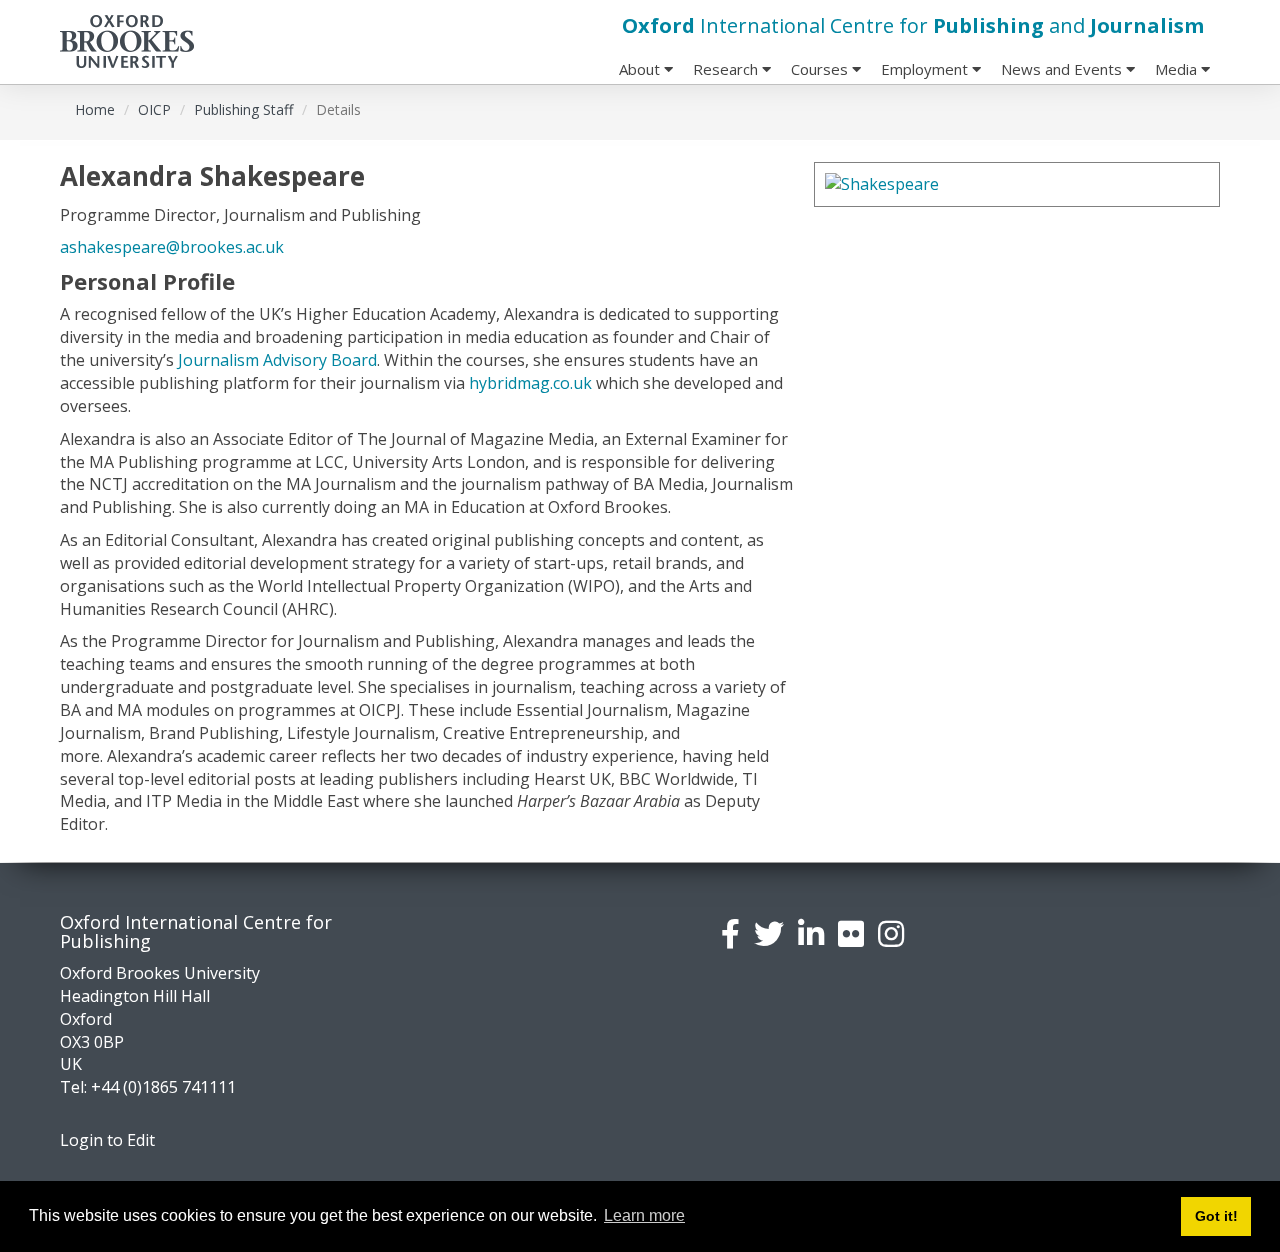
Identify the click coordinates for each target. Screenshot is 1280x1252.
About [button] (641, 69)
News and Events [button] (1063, 69)
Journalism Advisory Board (277, 360)
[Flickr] (851, 933)
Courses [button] (821, 69)
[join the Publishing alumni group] (811, 933)
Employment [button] (926, 69)
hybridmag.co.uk (530, 383)
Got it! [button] (1216, 1216)
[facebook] (730, 933)
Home (95, 109)
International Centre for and (913, 25)
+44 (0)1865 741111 (163, 1087)
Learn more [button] (644, 1215)
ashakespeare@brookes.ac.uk (172, 247)
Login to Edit (107, 1140)
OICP (154, 109)
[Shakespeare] (1017, 184)
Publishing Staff (243, 109)
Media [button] (1178, 69)
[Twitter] (769, 933)
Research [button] (727, 69)
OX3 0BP (92, 1042)
